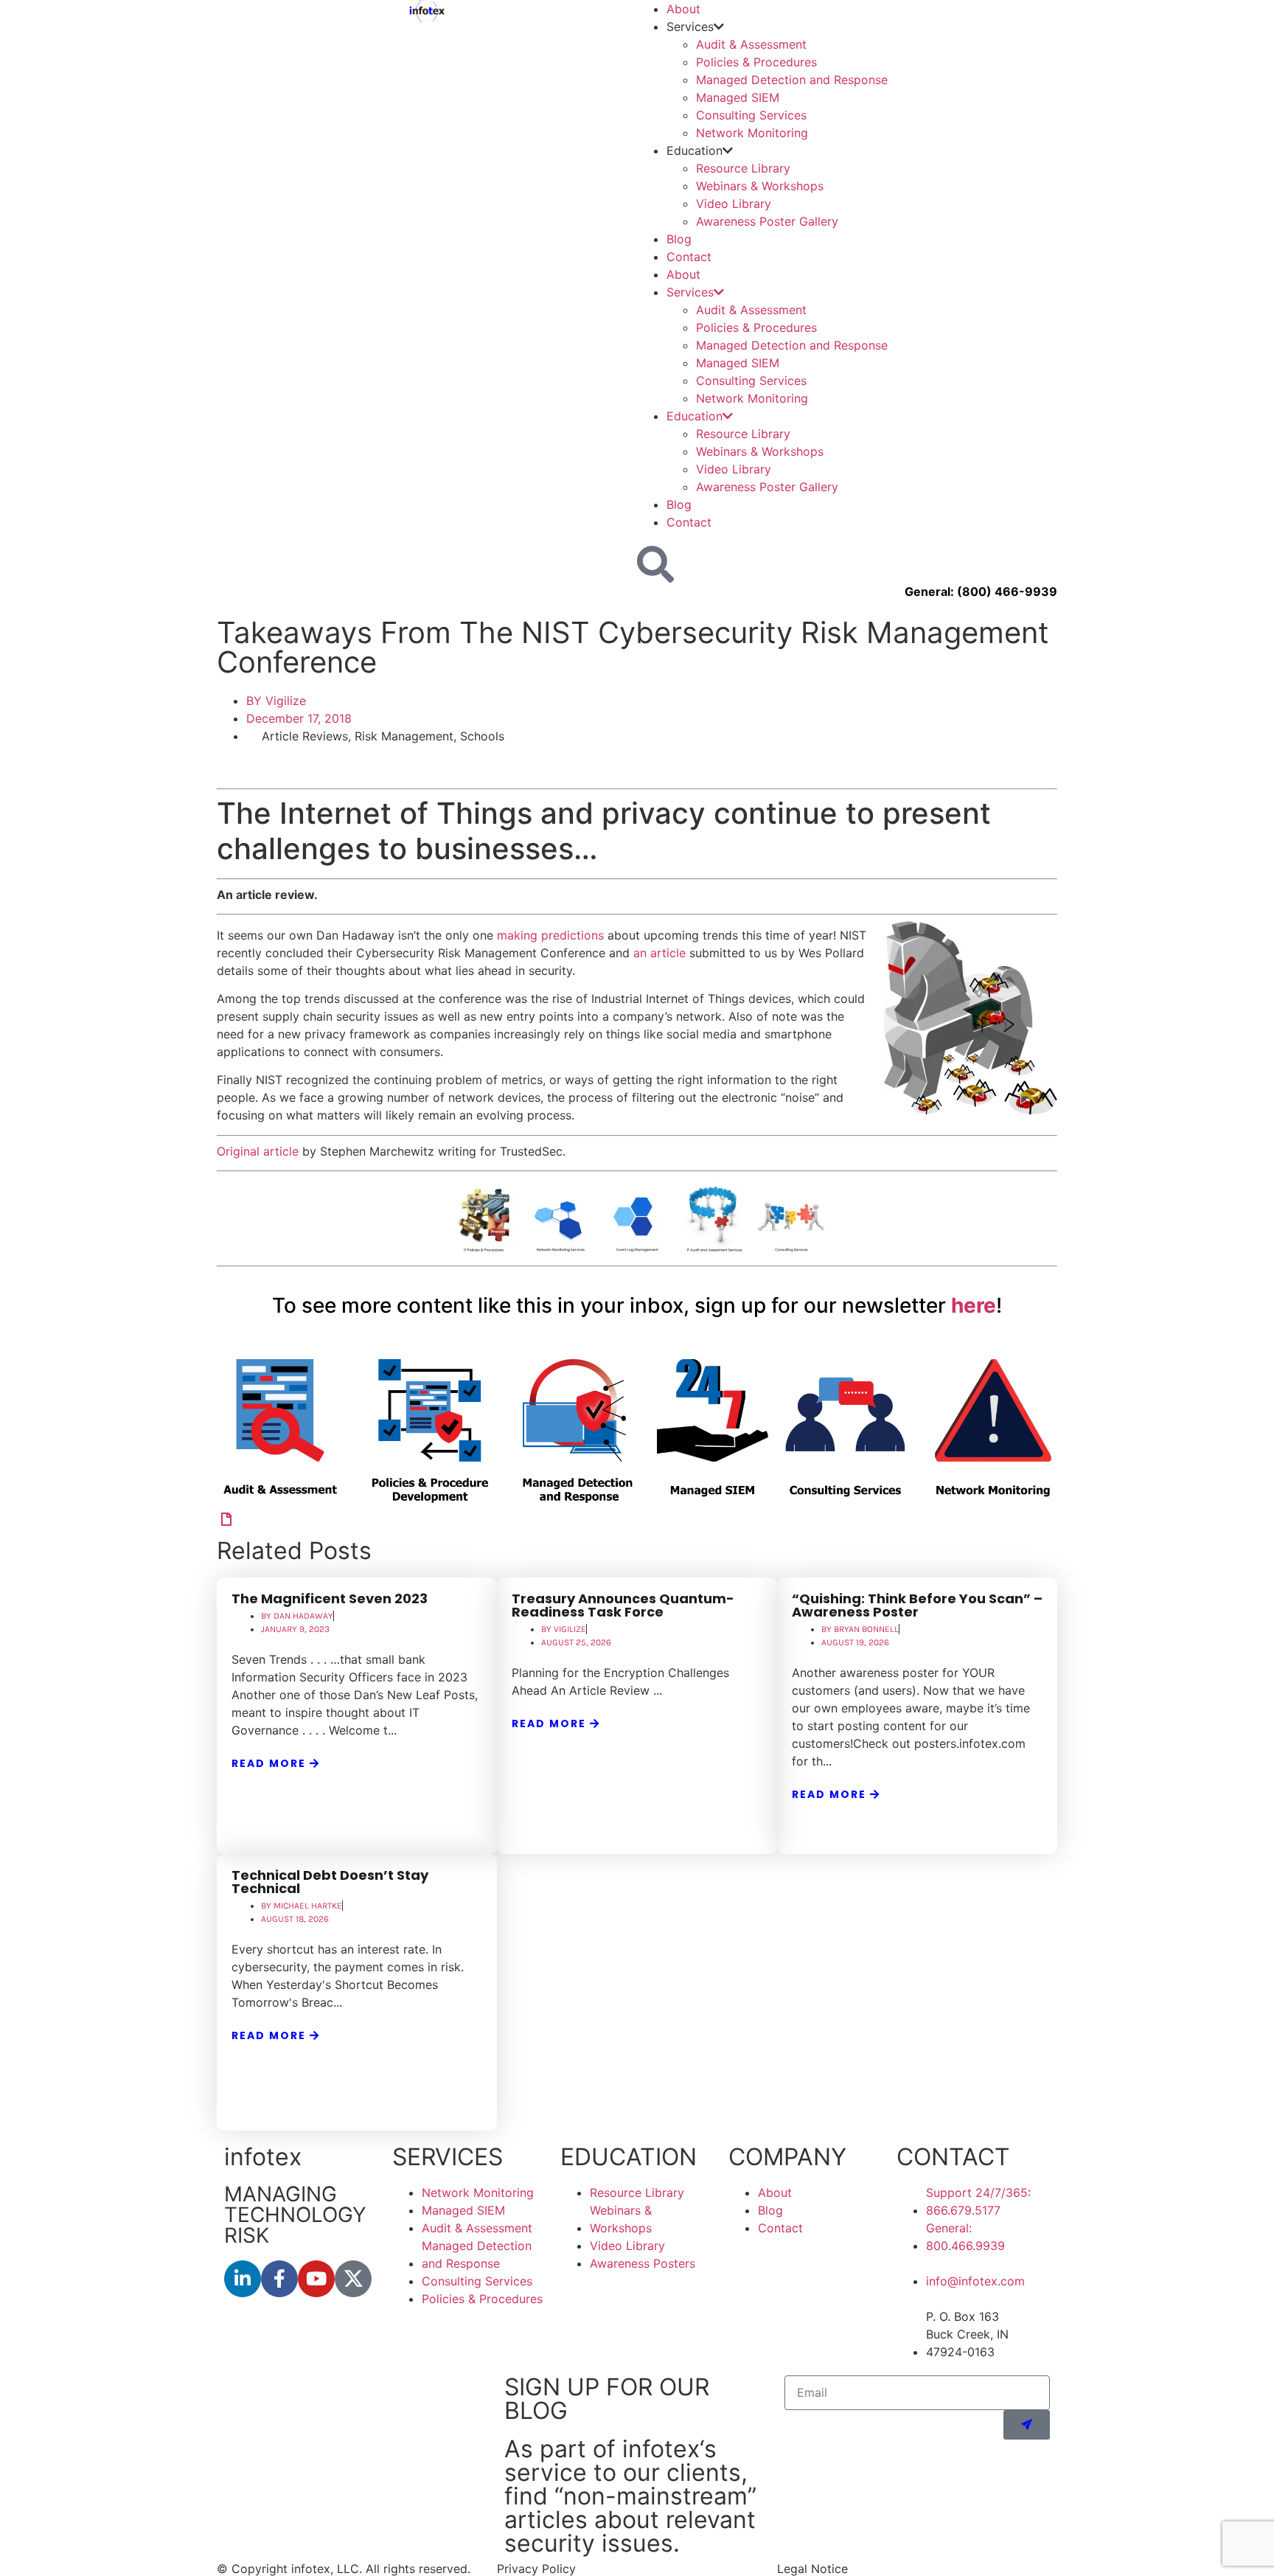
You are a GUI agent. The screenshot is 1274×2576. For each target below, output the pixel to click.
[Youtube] (316, 2279)
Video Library (734, 204)
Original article (258, 1151)
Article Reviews (305, 736)
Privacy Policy (536, 2569)
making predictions (550, 935)
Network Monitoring (752, 133)
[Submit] (1027, 2425)
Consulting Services (751, 115)
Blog (679, 239)
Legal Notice (812, 2569)
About (683, 9)
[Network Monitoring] (226, 1519)
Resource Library (743, 168)
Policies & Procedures (756, 62)
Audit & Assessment (751, 44)
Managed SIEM (738, 97)
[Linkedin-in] (243, 2279)
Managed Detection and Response (792, 80)
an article (659, 953)
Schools (482, 736)
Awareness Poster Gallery (767, 221)
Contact (689, 257)
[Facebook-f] (279, 2279)
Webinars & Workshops (760, 186)
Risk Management (404, 736)
